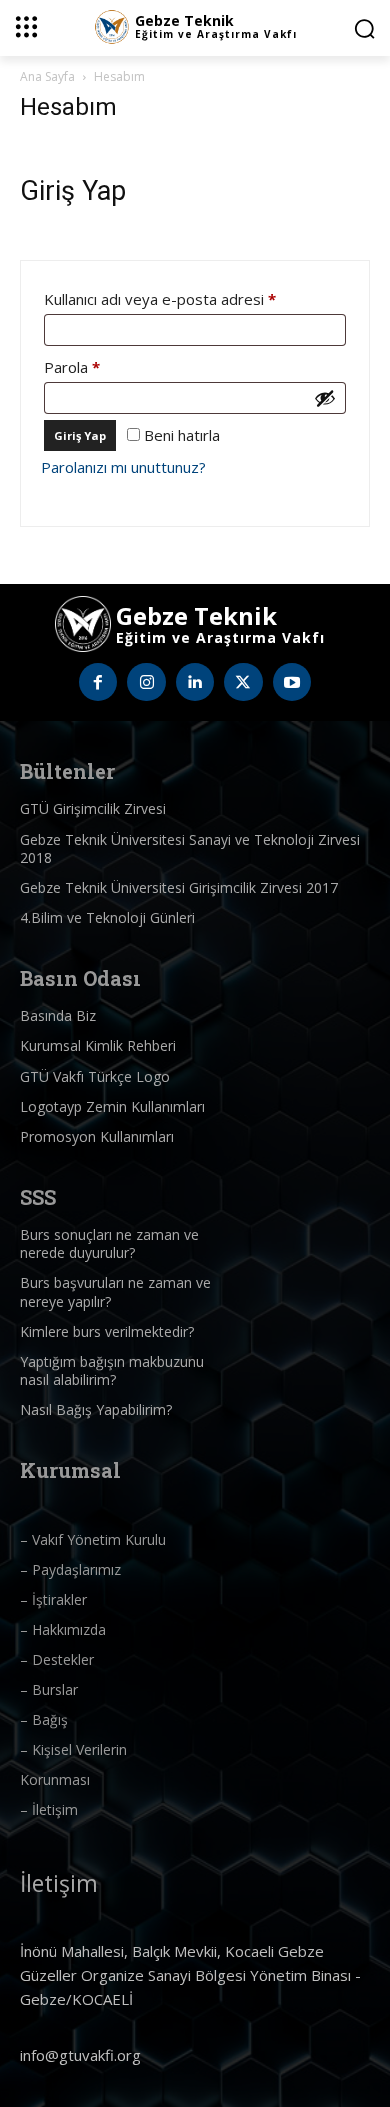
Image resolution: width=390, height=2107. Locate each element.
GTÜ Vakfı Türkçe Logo (95, 1076)
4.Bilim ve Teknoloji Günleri (107, 917)
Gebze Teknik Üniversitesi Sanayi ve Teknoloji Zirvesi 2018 (190, 848)
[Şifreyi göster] (325, 398)
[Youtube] (292, 682)
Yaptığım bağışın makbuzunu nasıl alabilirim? (112, 1370)
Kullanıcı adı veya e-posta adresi (183, 298)
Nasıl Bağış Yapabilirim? (96, 1409)
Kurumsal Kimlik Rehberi (98, 1045)
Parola (95, 366)
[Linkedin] (195, 682)
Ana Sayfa (47, 76)
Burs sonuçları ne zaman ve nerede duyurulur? (109, 1243)
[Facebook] (98, 682)
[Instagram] (146, 682)
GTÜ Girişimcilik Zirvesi (93, 808)
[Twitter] (243, 682)
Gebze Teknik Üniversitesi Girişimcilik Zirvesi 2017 (179, 887)
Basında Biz (58, 1015)
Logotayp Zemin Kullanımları (112, 1106)
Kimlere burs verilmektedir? (107, 1331)
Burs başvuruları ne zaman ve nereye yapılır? (115, 1291)
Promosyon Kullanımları (97, 1136)
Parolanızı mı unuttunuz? (123, 467)
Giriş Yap (80, 435)
